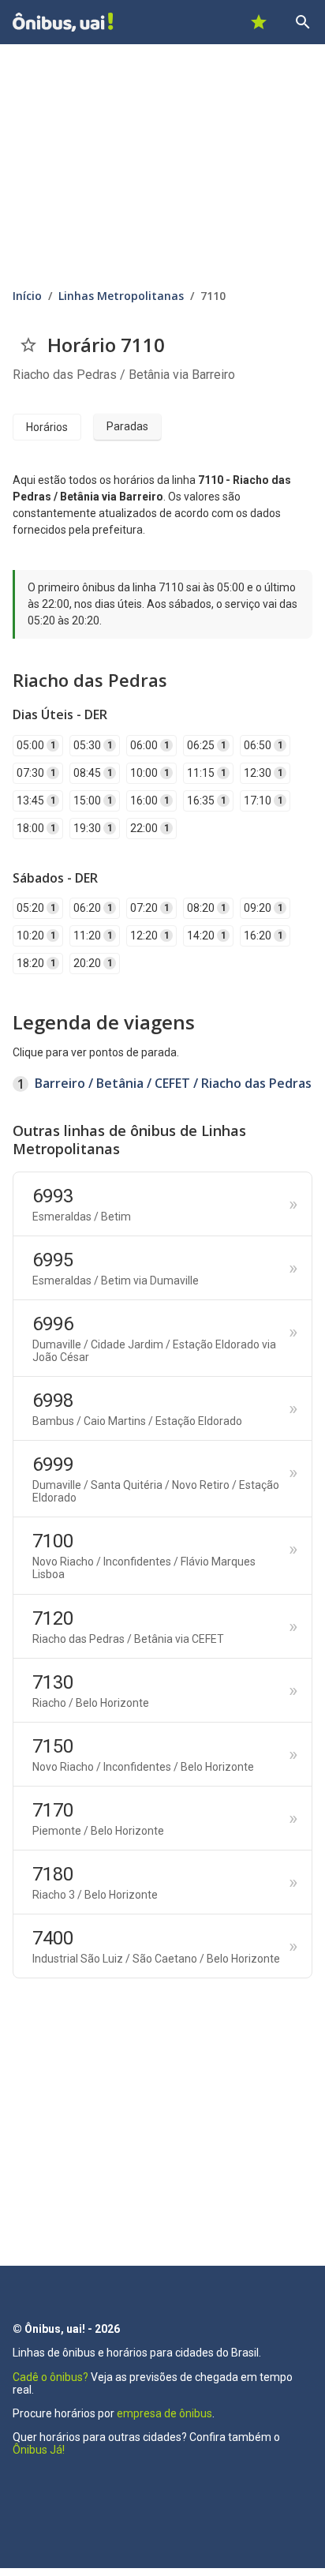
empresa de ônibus (164, 2413)
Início (27, 296)
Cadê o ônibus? (50, 2377)
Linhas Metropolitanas (121, 296)
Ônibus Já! (39, 2450)
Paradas (127, 426)
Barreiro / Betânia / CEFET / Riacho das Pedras (173, 1083)
